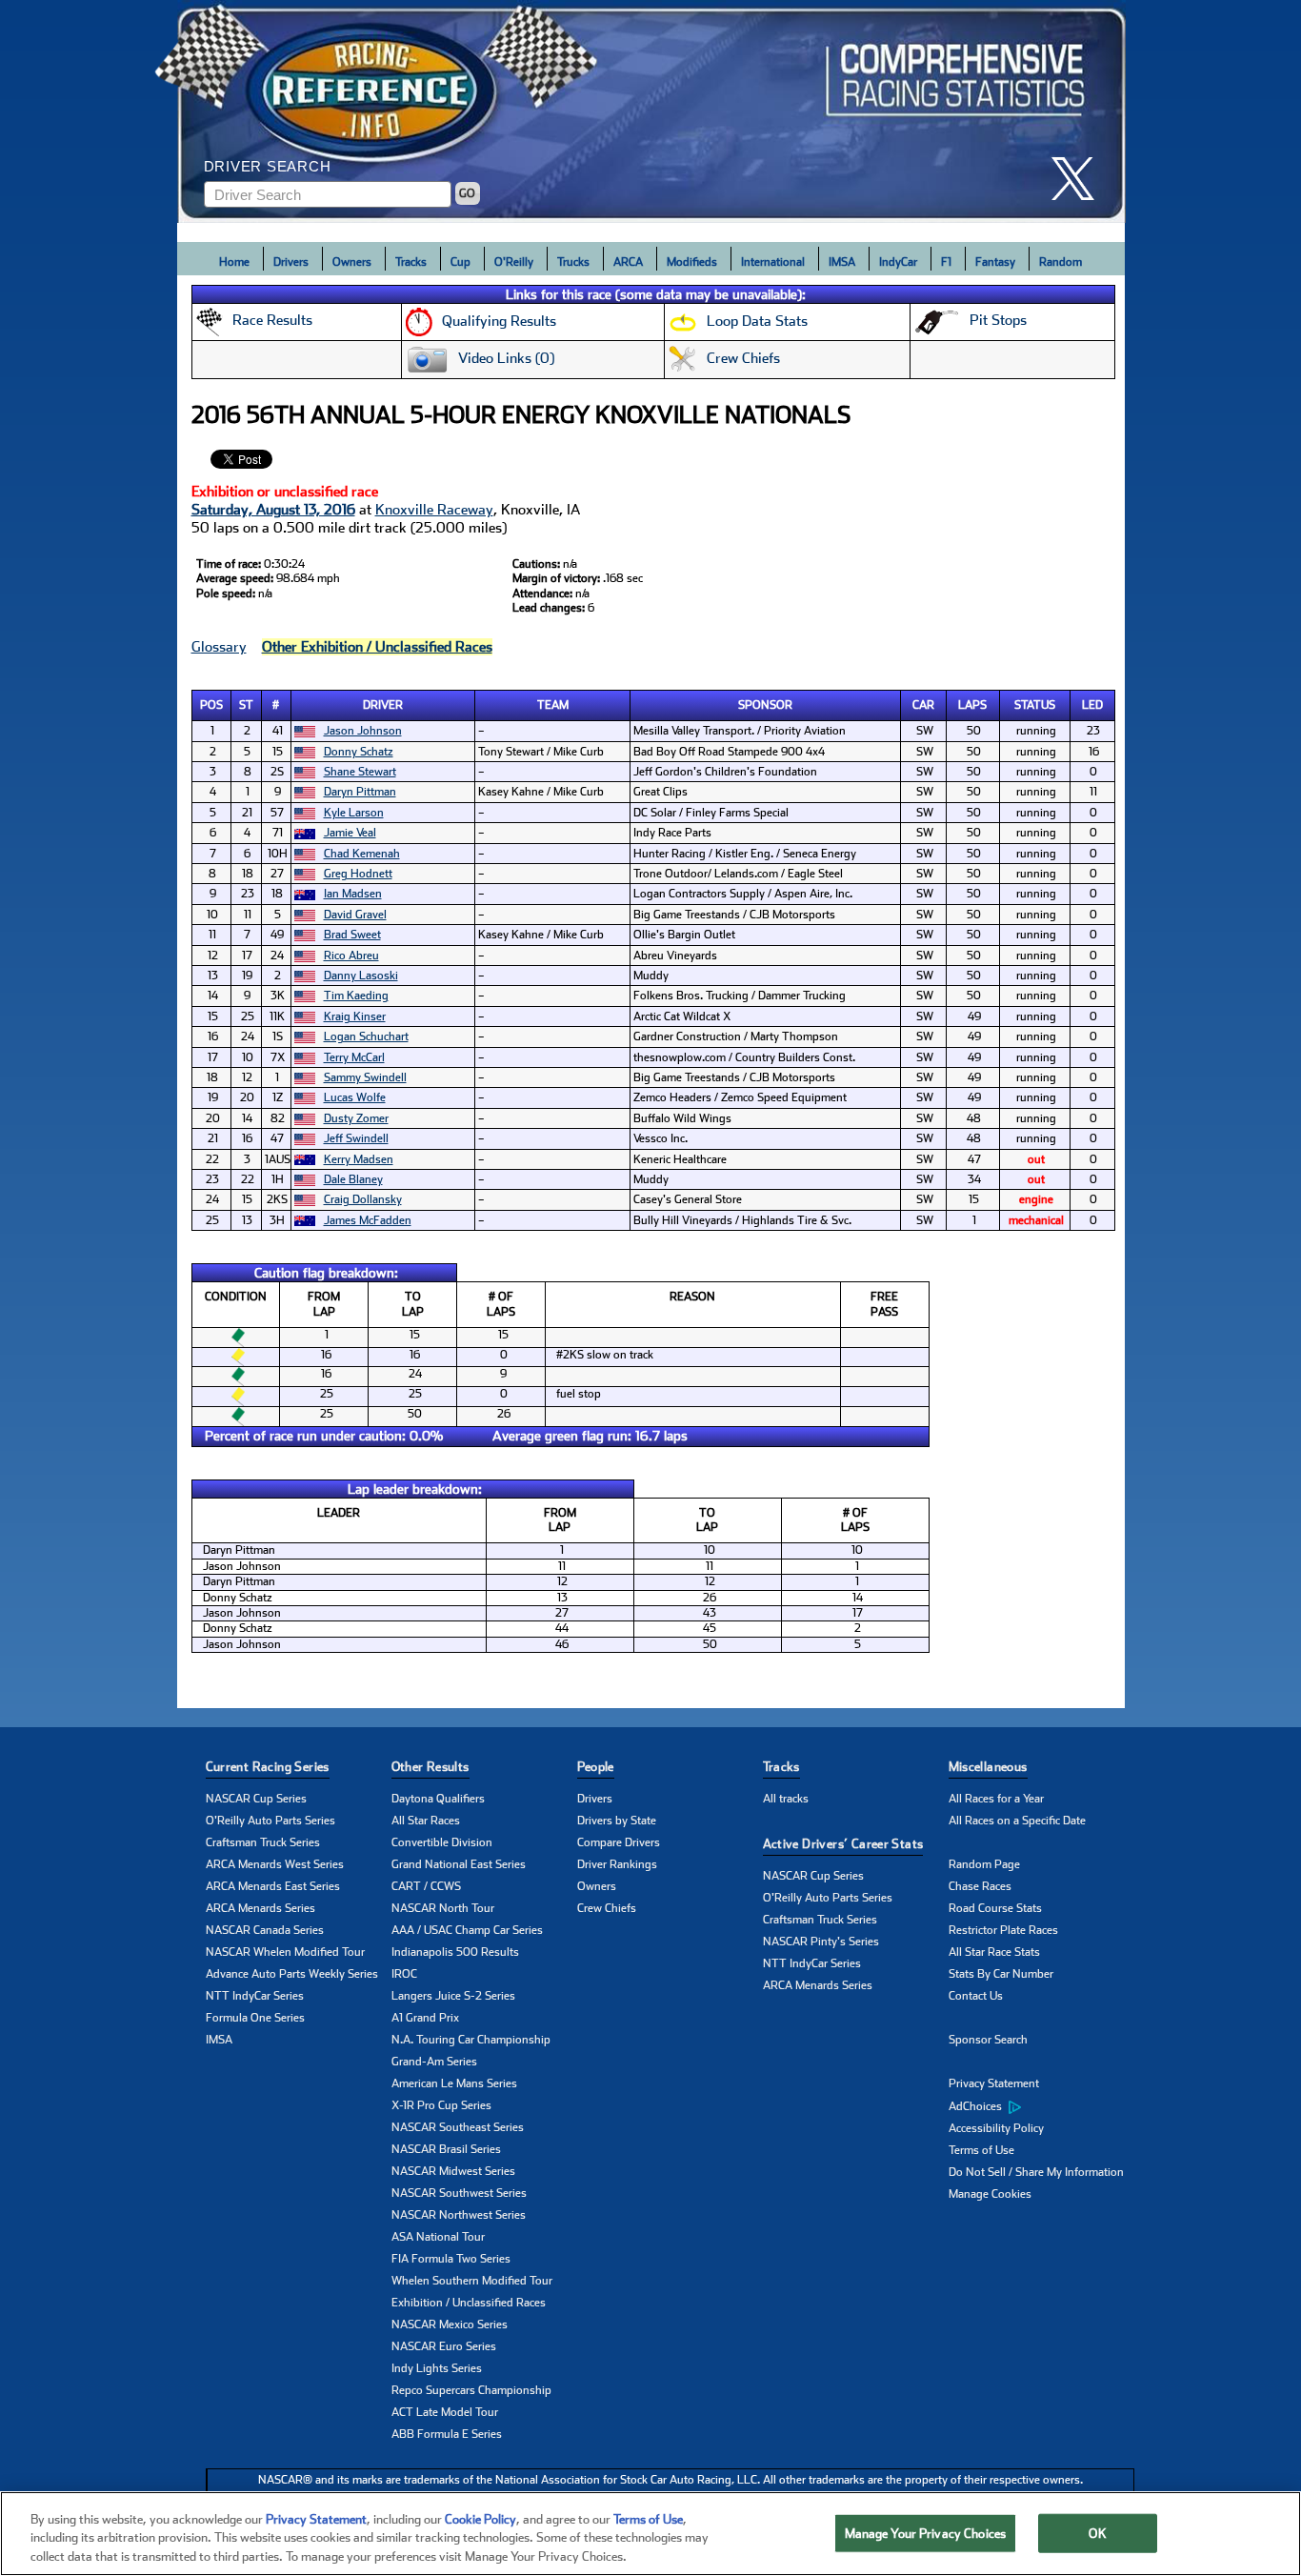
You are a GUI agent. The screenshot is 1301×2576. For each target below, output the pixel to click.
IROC (404, 1974)
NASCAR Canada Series (265, 1930)
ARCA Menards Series (260, 1908)
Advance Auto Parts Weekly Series (292, 1974)
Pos (211, 705)
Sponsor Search (988, 2040)
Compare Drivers (619, 1842)
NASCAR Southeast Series (458, 2127)
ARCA (628, 262)
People (596, 1767)
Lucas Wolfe (355, 1097)
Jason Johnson (363, 731)
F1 (946, 262)
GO (467, 193)
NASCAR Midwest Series (453, 2171)
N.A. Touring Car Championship (471, 2040)
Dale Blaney (353, 1179)
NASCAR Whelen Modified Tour (285, 1952)
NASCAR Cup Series (256, 1799)
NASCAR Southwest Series (459, 2193)
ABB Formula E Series (447, 2434)
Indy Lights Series (437, 2368)
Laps (972, 705)
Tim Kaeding (356, 996)
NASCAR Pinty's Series (821, 1942)
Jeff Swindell (356, 1138)
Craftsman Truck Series (263, 1842)
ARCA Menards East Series (273, 1886)
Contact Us (976, 1996)
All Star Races (426, 1821)
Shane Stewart (360, 772)
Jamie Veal (350, 833)
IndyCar (898, 262)
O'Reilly (514, 262)
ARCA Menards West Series (275, 1864)
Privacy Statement (994, 2083)
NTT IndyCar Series (255, 1996)
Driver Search (268, 166)
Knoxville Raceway (434, 510)
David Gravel (355, 915)
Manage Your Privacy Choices (926, 2533)
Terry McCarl (354, 1057)
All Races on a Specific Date (1017, 1821)
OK (1097, 2533)
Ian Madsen (353, 894)
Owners (352, 262)
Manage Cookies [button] (990, 2194)
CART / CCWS (426, 1886)
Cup (460, 262)
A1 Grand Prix (425, 2018)
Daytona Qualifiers (438, 1799)
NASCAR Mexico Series (450, 2324)
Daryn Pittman (360, 792)
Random (1061, 262)
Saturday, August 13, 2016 (273, 510)
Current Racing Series (268, 1767)
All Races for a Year (996, 1799)
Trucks (573, 262)
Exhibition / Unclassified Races (469, 2303)
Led (1092, 705)
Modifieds (692, 262)
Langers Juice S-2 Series (453, 1996)
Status (1035, 705)
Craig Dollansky (363, 1199)
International (773, 262)
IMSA (842, 262)
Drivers (291, 262)
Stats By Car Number (1001, 1974)
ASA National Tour (438, 2237)
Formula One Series (255, 2018)
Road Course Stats (995, 1908)
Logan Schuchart (366, 1036)
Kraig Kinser (355, 1016)
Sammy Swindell (365, 1077)
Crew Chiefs (607, 1908)
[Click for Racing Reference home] (651, 111)
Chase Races (980, 1886)
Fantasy (995, 262)
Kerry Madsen (359, 1159)
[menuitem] (1041, 2106)
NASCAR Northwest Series (459, 2215)
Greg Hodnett (358, 874)
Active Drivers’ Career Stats (843, 1844)
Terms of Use (981, 2150)
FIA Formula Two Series (451, 2259)
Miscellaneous (988, 1767)
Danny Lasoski (361, 976)
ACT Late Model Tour (445, 2412)
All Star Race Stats (994, 1952)
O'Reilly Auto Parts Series (270, 1821)
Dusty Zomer (356, 1118)
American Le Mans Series (454, 2083)
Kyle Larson (354, 813)
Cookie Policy (480, 2519)
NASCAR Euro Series (444, 2346)
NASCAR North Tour (443, 1908)
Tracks (411, 262)
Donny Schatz (359, 752)
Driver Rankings (617, 1864)
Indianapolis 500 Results (455, 1952)
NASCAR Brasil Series (446, 2149)
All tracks (786, 1799)
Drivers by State (617, 1821)
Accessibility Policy (996, 2128)
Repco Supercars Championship (471, 2390)
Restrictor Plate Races (1003, 1930)
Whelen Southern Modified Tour (472, 2281)
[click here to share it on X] (1080, 179)
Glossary (219, 647)
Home (234, 262)
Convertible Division (442, 1842)
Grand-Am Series (434, 2062)
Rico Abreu (351, 956)
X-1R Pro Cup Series (441, 2105)
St (246, 705)
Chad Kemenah (362, 854)
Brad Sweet (352, 935)
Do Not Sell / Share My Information (1036, 2172)
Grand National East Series (459, 1864)
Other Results (430, 1767)
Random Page (984, 1864)
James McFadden (368, 1220)
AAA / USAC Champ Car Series (467, 1930)
